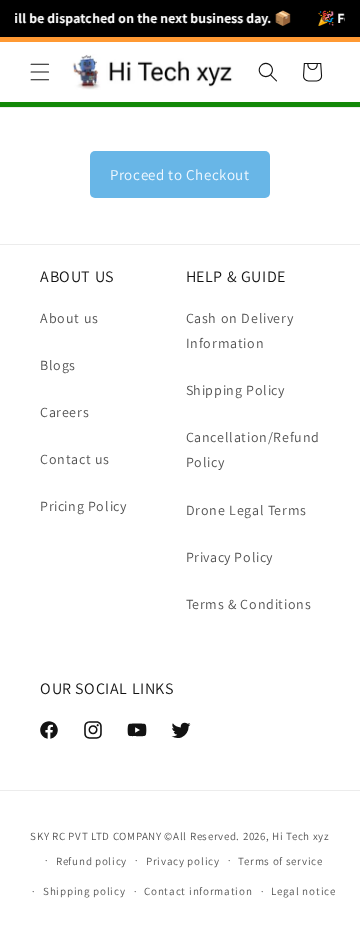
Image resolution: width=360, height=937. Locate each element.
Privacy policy (183, 861)
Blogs (58, 365)
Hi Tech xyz (301, 836)
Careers (64, 412)
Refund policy (91, 861)
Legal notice (303, 891)
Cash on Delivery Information (240, 330)
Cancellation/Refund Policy (253, 449)
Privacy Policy (229, 557)
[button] (40, 72)
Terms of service (280, 861)
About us (69, 318)
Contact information (198, 891)
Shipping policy (84, 891)
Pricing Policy (83, 506)
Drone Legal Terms (246, 510)
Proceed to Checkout (179, 174)
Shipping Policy (235, 390)
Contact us (75, 459)
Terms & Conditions (249, 604)
